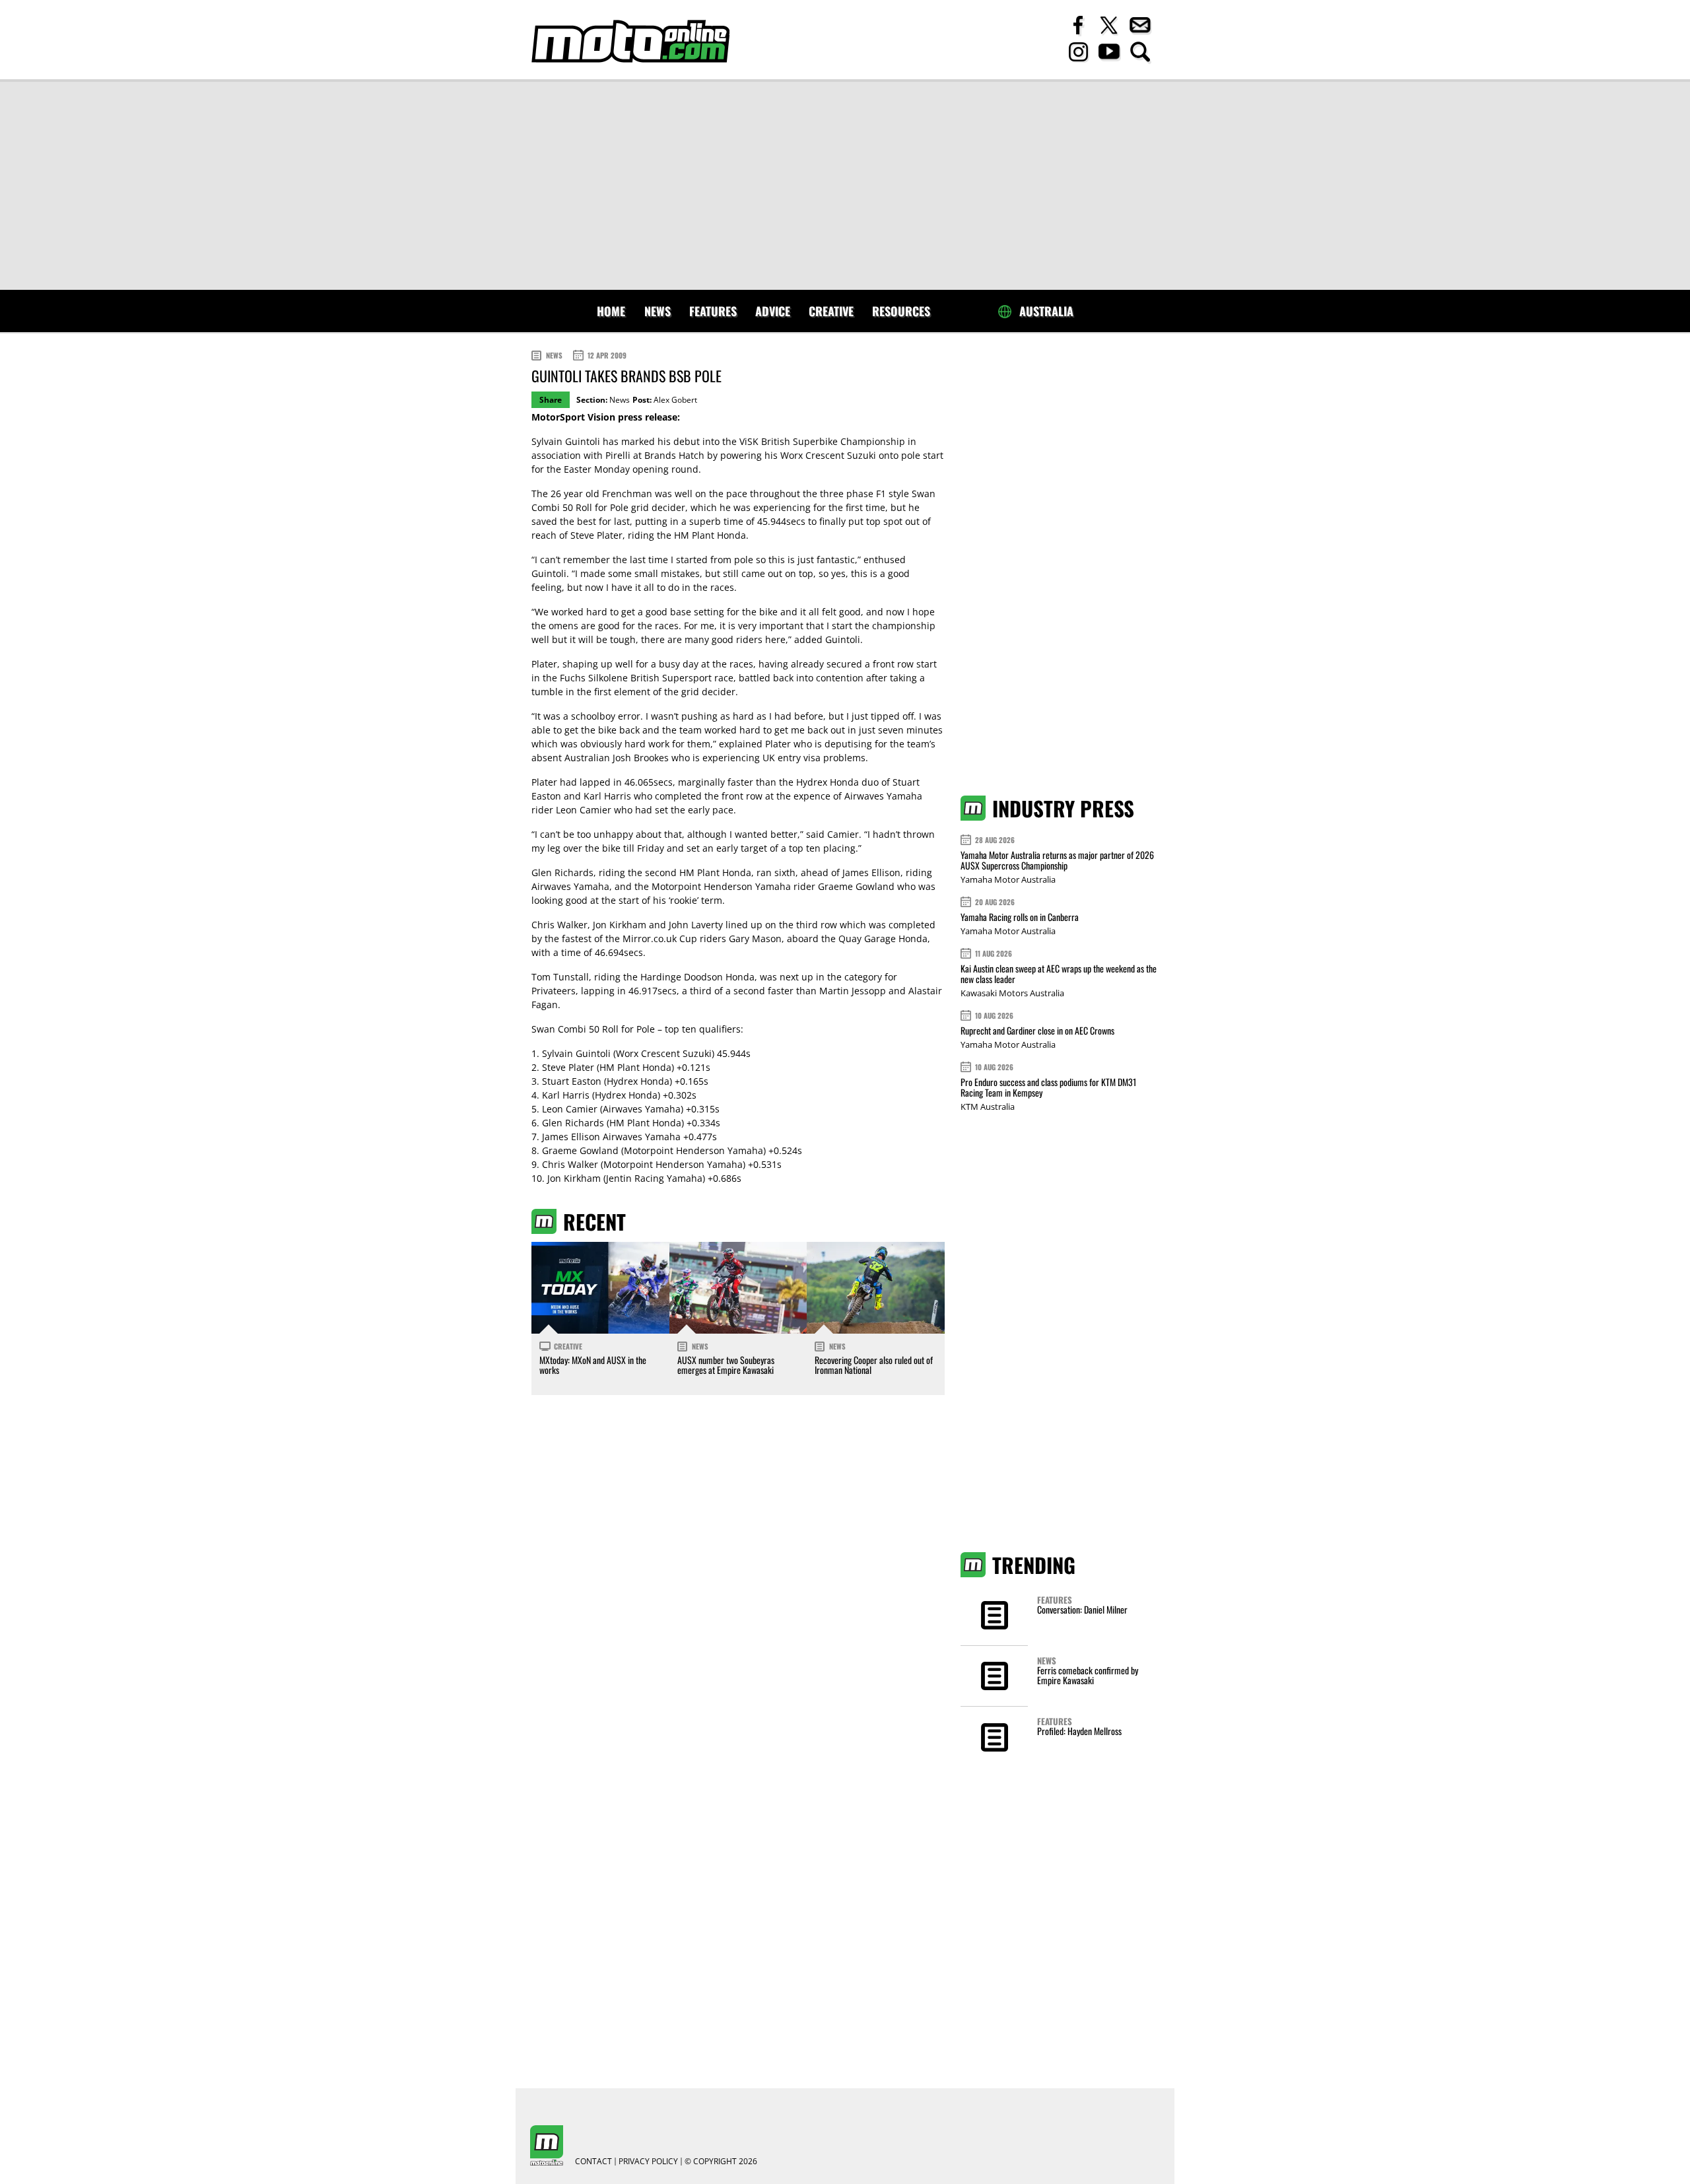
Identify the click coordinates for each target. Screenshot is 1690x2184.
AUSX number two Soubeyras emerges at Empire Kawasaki (726, 1365)
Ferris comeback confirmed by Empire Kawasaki (1088, 1675)
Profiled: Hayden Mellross (1079, 1731)
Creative (831, 311)
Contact (593, 2162)
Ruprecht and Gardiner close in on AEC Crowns (1037, 1030)
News (658, 311)
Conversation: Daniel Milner (1082, 1609)
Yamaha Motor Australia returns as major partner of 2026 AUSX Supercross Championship (1057, 860)
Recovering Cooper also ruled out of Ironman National (874, 1365)
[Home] (630, 41)
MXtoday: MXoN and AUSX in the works (593, 1365)
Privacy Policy (648, 2162)
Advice (773, 311)
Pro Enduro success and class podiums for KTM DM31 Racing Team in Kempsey (1048, 1087)
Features (713, 311)
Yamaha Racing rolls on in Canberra (1020, 917)
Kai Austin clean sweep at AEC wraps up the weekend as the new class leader (1059, 973)
